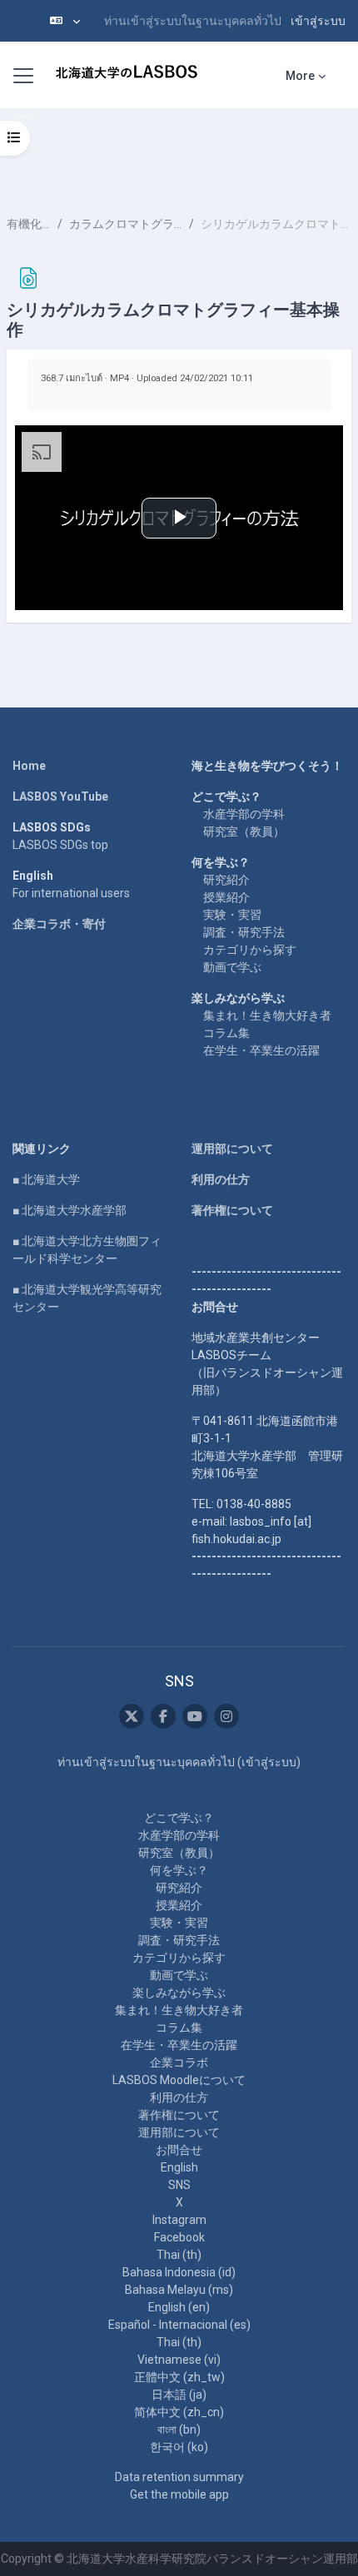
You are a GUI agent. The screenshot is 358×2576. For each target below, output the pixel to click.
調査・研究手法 (244, 932)
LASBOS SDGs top (60, 845)
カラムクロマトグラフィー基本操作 (126, 224)
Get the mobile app (179, 2494)
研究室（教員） (244, 831)
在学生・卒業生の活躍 (261, 1050)
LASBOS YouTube (60, 797)
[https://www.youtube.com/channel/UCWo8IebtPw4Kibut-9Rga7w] (195, 1716)
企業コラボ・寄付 (59, 924)
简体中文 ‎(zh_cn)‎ (179, 2412)
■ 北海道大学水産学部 (70, 1210)
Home (29, 766)
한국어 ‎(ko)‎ (179, 2447)
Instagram (179, 2220)
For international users (71, 893)
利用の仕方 (221, 1179)
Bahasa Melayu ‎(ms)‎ (179, 2290)
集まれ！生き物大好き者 (267, 1015)
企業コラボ (179, 2062)
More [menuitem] (300, 76)
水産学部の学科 (244, 814)
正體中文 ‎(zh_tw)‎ (179, 2377)
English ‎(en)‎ (179, 2307)
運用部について (232, 1149)
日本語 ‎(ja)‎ (179, 2395)
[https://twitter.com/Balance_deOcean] (132, 1716)
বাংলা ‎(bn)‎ (179, 2430)
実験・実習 (232, 915)
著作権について (232, 1210)
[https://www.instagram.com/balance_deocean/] (226, 1716)
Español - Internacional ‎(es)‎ (179, 2325)
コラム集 (226, 1033)
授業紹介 (226, 897)
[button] (65, 21)
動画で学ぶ (232, 967)
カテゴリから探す (250, 950)
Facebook (179, 2237)
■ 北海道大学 (46, 1179)
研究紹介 (226, 880)
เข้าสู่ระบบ (318, 21)
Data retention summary (179, 2477)
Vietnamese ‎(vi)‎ (179, 2360)
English (179, 2167)
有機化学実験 (29, 224)
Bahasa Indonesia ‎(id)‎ (179, 2272)
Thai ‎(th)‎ (179, 2255)
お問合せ (179, 2150)
